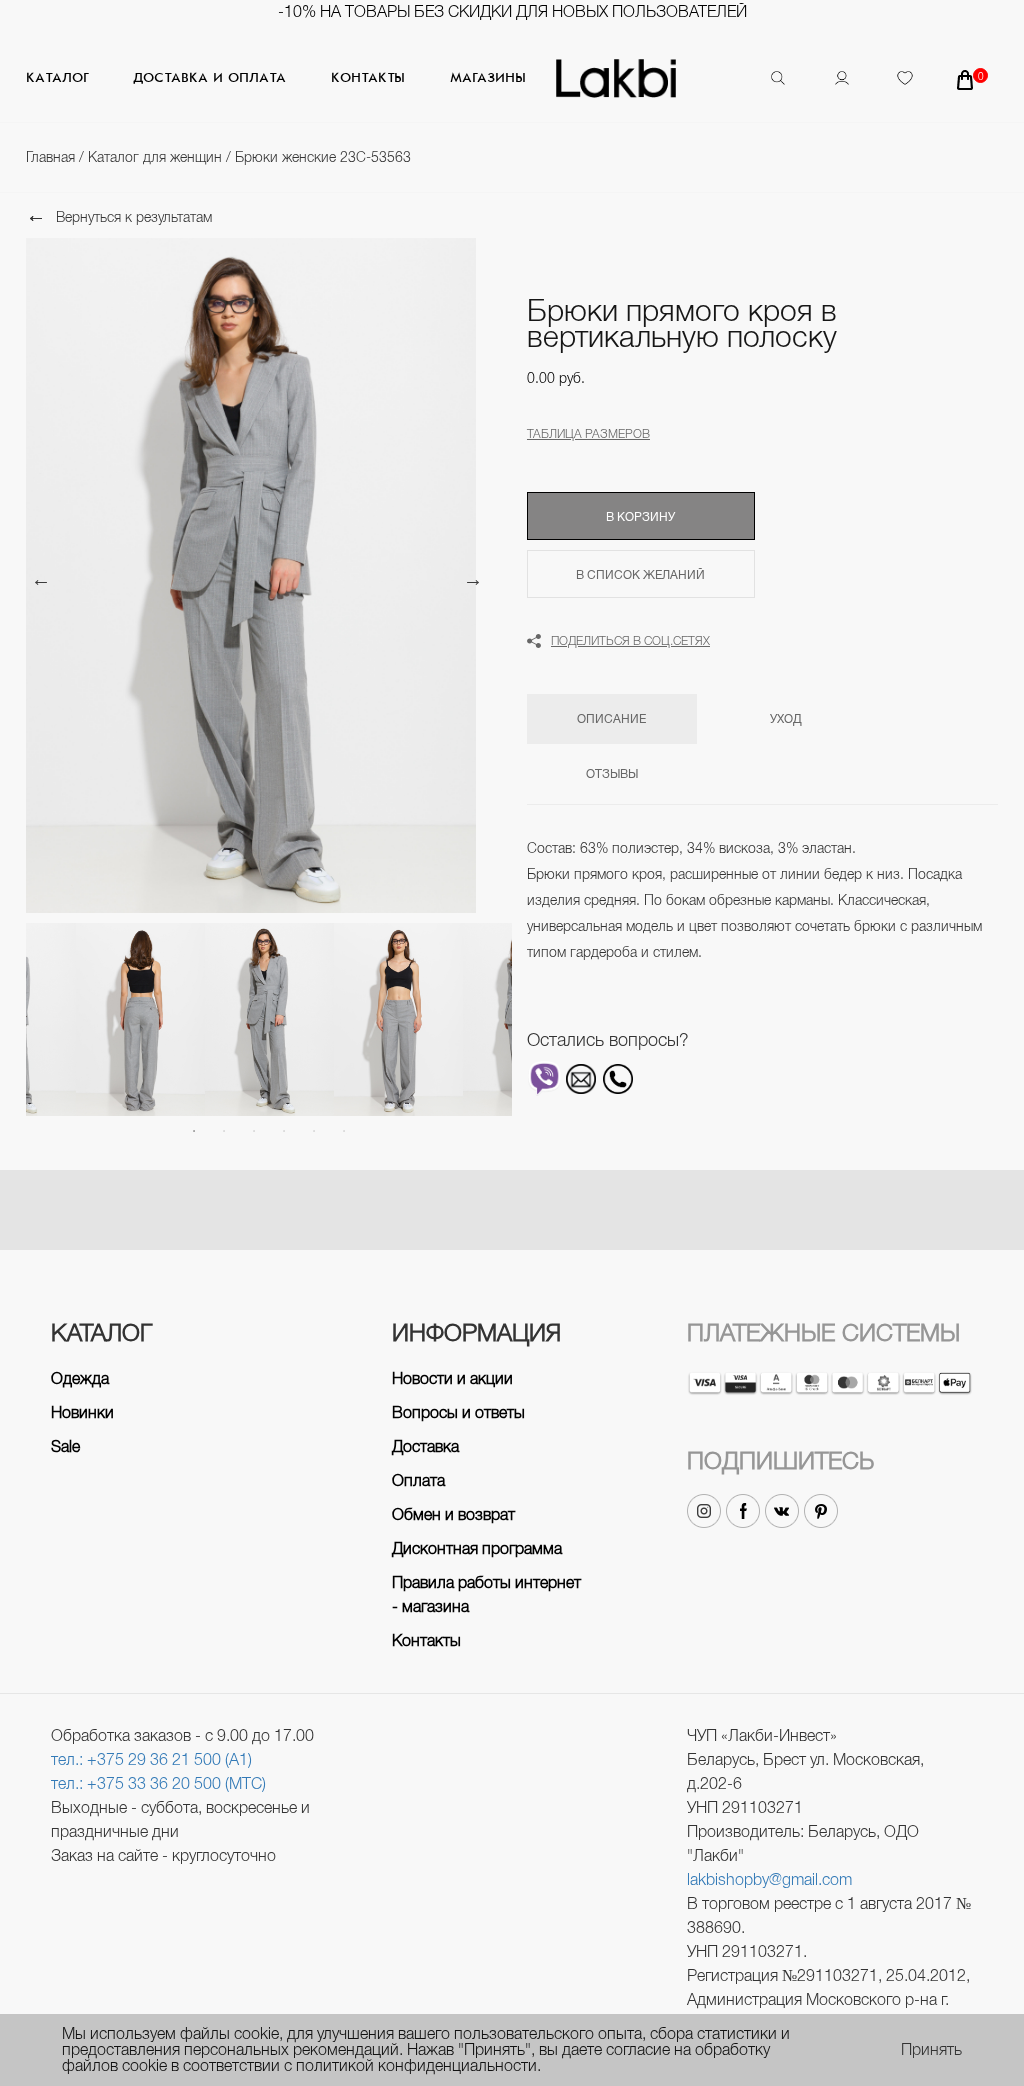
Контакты (368, 78)
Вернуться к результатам (134, 216)
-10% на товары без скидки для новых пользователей (512, 11)
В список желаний (640, 575)
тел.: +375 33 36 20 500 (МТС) (158, 1783)
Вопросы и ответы (458, 1412)
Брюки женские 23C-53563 (323, 157)
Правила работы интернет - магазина (486, 1594)
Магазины (488, 78)
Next (473, 579)
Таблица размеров (588, 434)
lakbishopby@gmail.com (769, 1879)
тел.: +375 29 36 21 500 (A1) (151, 1759)
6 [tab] (344, 1131)
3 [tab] (254, 1131)
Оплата (418, 1480)
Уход (786, 719)
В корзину (640, 517)
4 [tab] (284, 1131)
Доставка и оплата (209, 78)
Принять (931, 2050)
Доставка (425, 1446)
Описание (611, 719)
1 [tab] (194, 1131)
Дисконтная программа (477, 1548)
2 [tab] (224, 1131)
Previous (41, 579)
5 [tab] (314, 1131)
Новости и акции (452, 1378)
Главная (52, 157)
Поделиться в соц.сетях (630, 641)
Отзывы (612, 774)
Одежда (80, 1378)
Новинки (82, 1412)
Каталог (57, 78)
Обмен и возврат (453, 1514)
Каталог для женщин (157, 157)
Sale (65, 1446)
